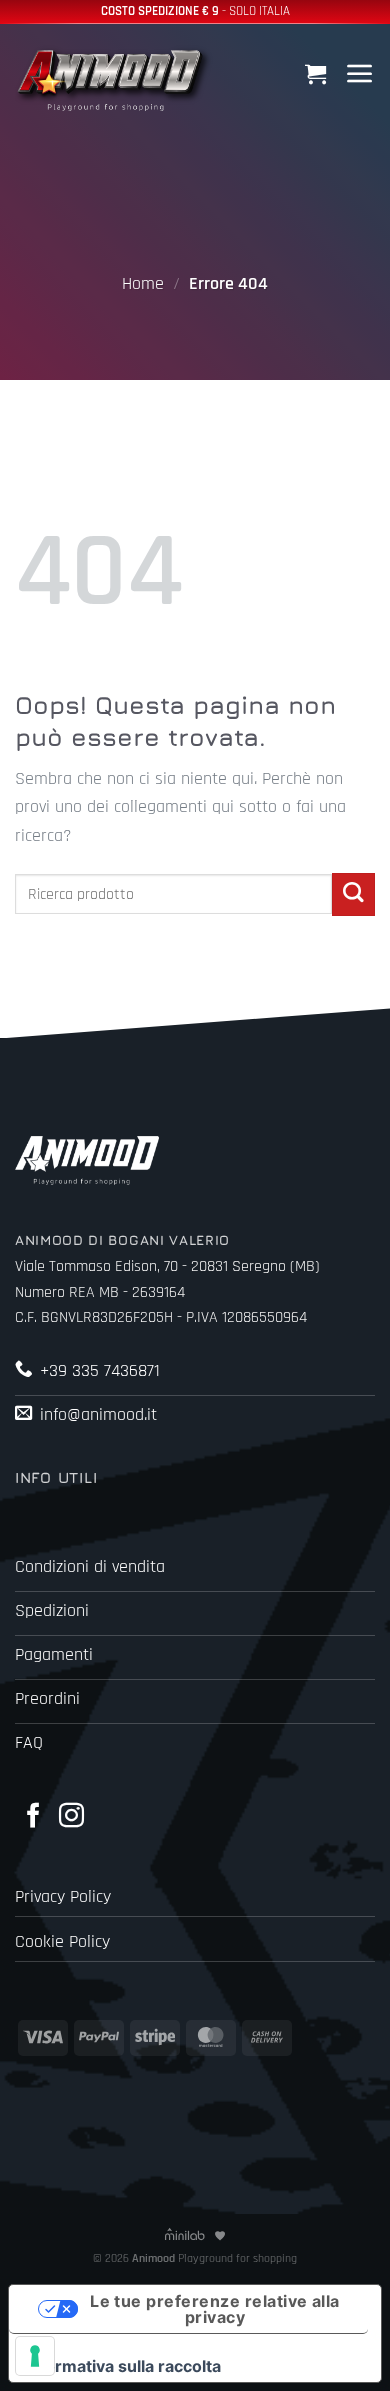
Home (143, 284)
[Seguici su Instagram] (71, 1817)
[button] (318, 73)
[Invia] (353, 894)
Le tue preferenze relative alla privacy (215, 2309)
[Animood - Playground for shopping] (115, 77)
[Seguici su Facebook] (33, 1817)
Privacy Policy (63, 1897)
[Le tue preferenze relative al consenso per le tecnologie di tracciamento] (35, 2356)
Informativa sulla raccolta (123, 2366)
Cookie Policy (62, 1942)
